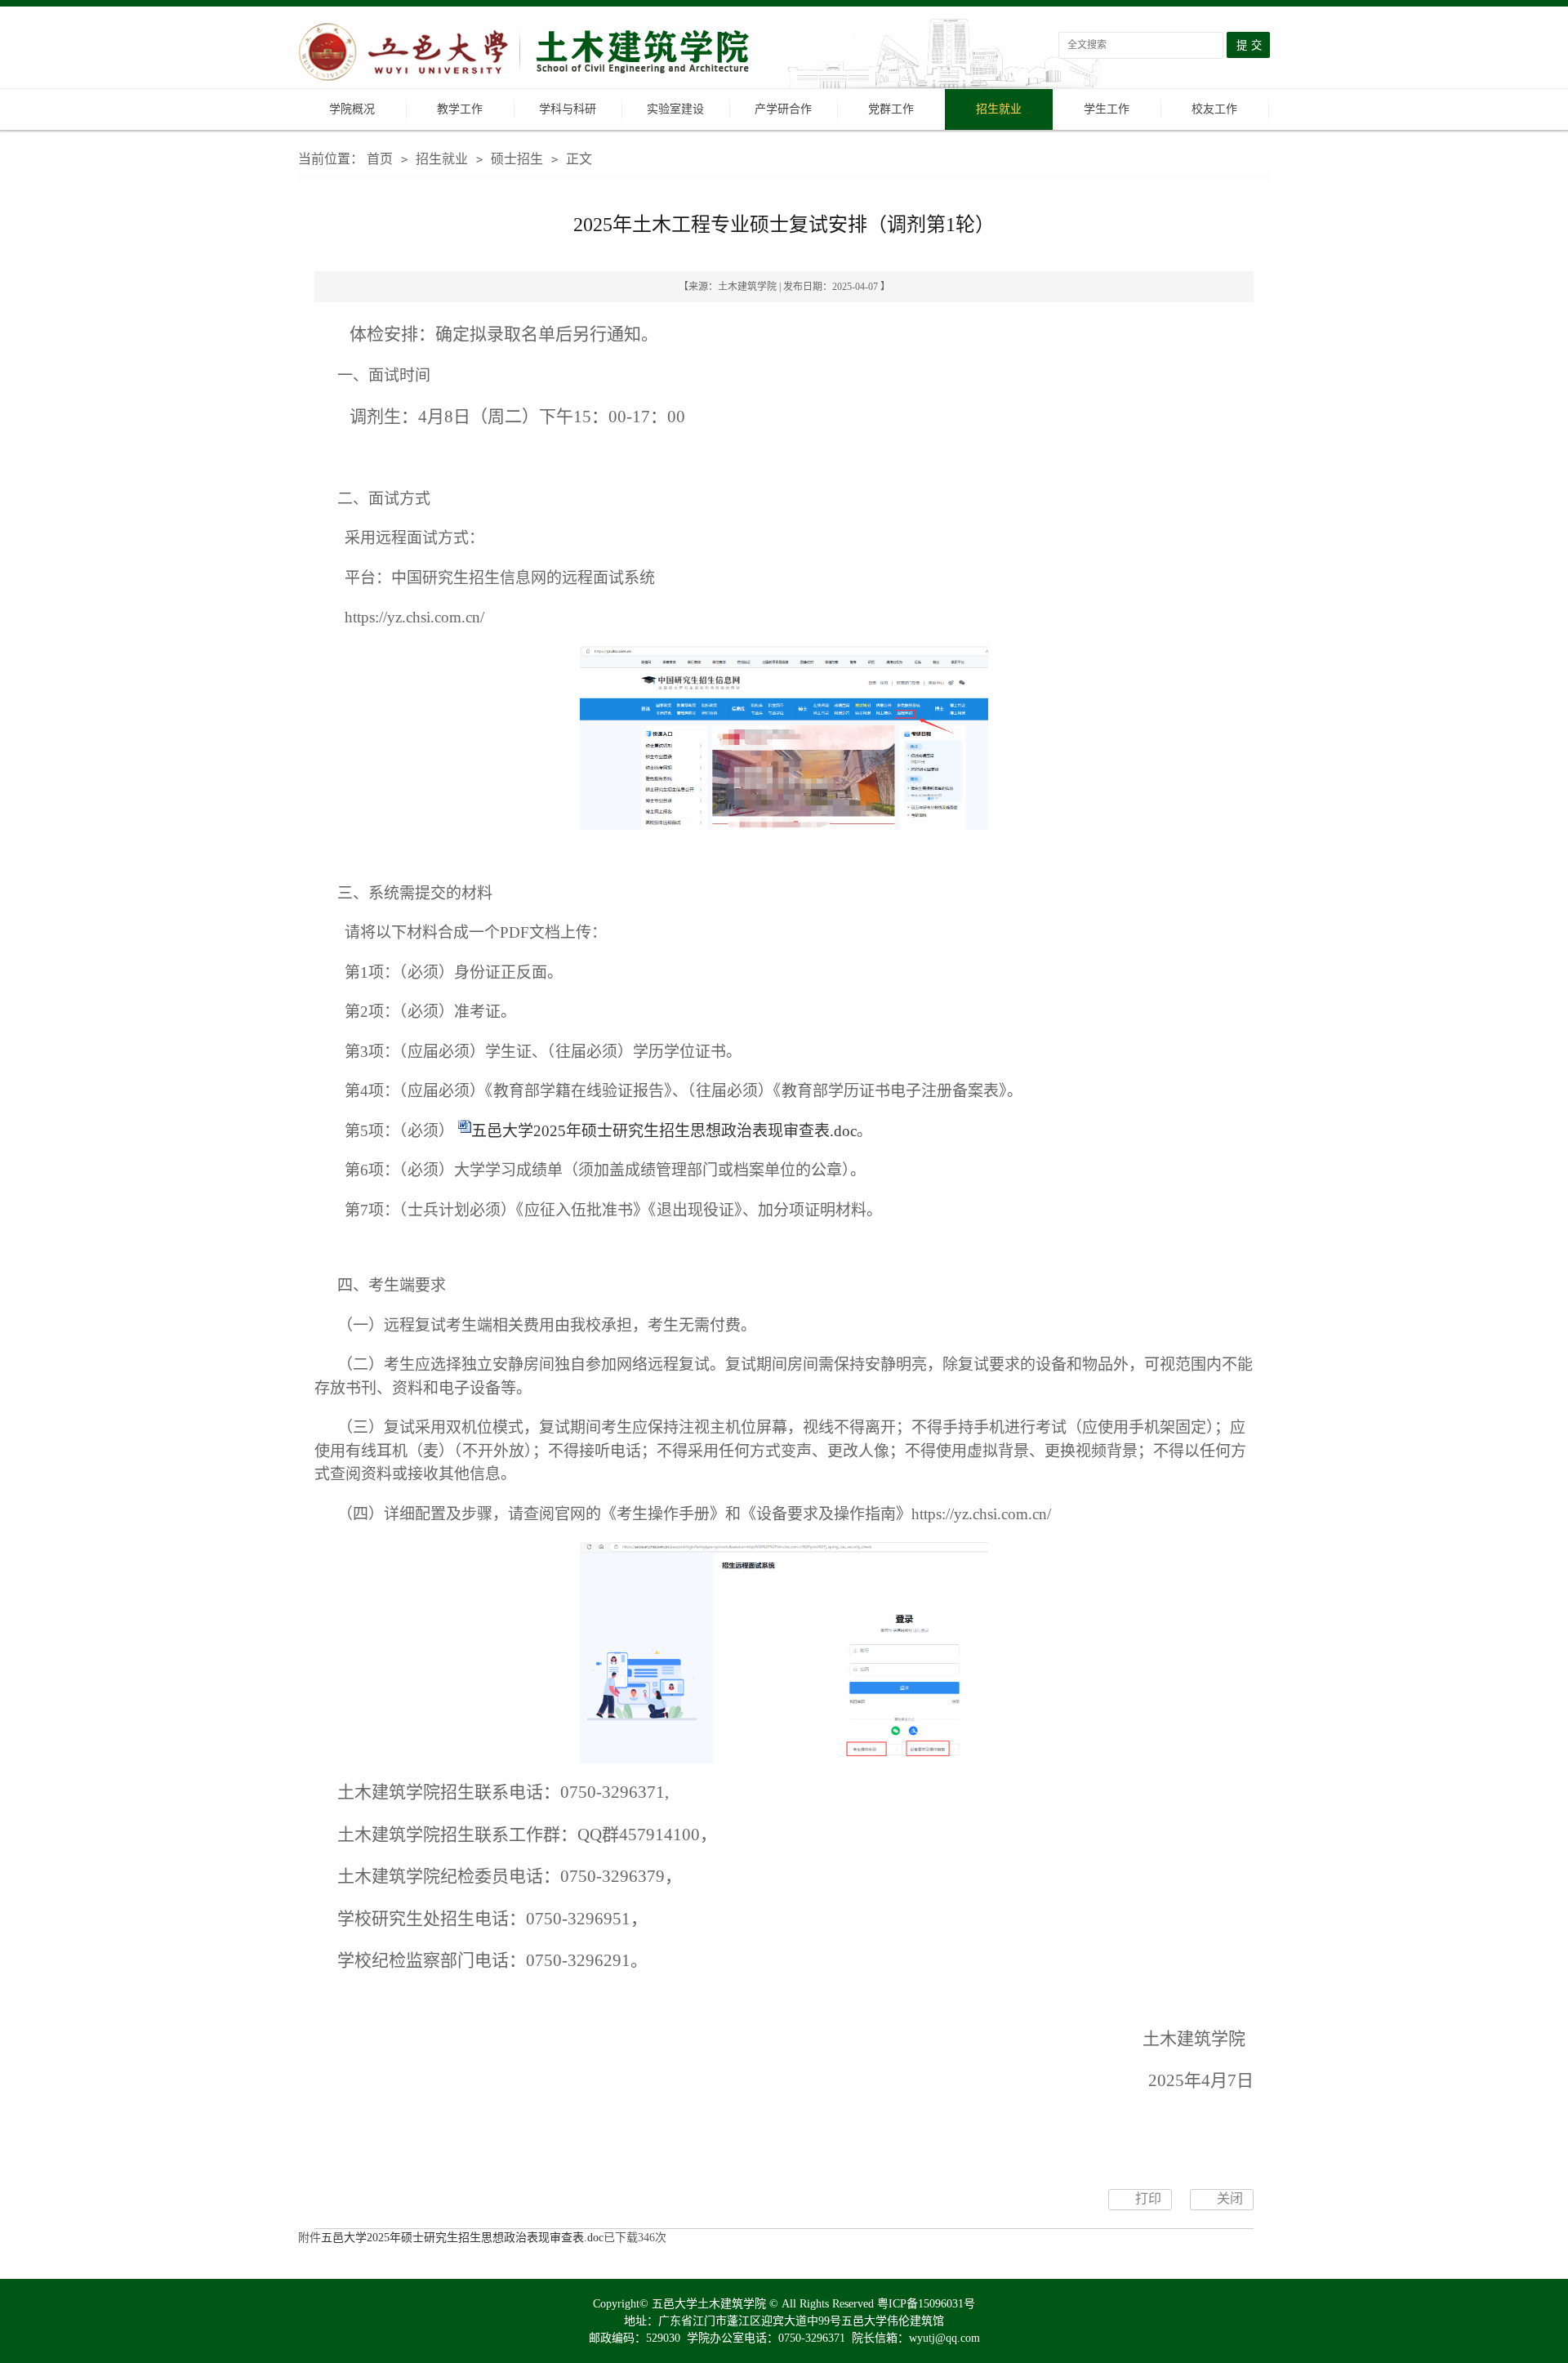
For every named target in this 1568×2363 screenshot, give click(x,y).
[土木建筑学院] (527, 54)
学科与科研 (568, 109)
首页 (380, 159)
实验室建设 (675, 109)
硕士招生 (517, 159)
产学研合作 (783, 109)
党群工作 (891, 109)
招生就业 (999, 109)
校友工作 (1214, 109)
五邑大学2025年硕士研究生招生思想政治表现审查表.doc (664, 1131)
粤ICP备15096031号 (926, 2304)
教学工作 (460, 109)
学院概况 (352, 109)
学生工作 (1107, 109)
